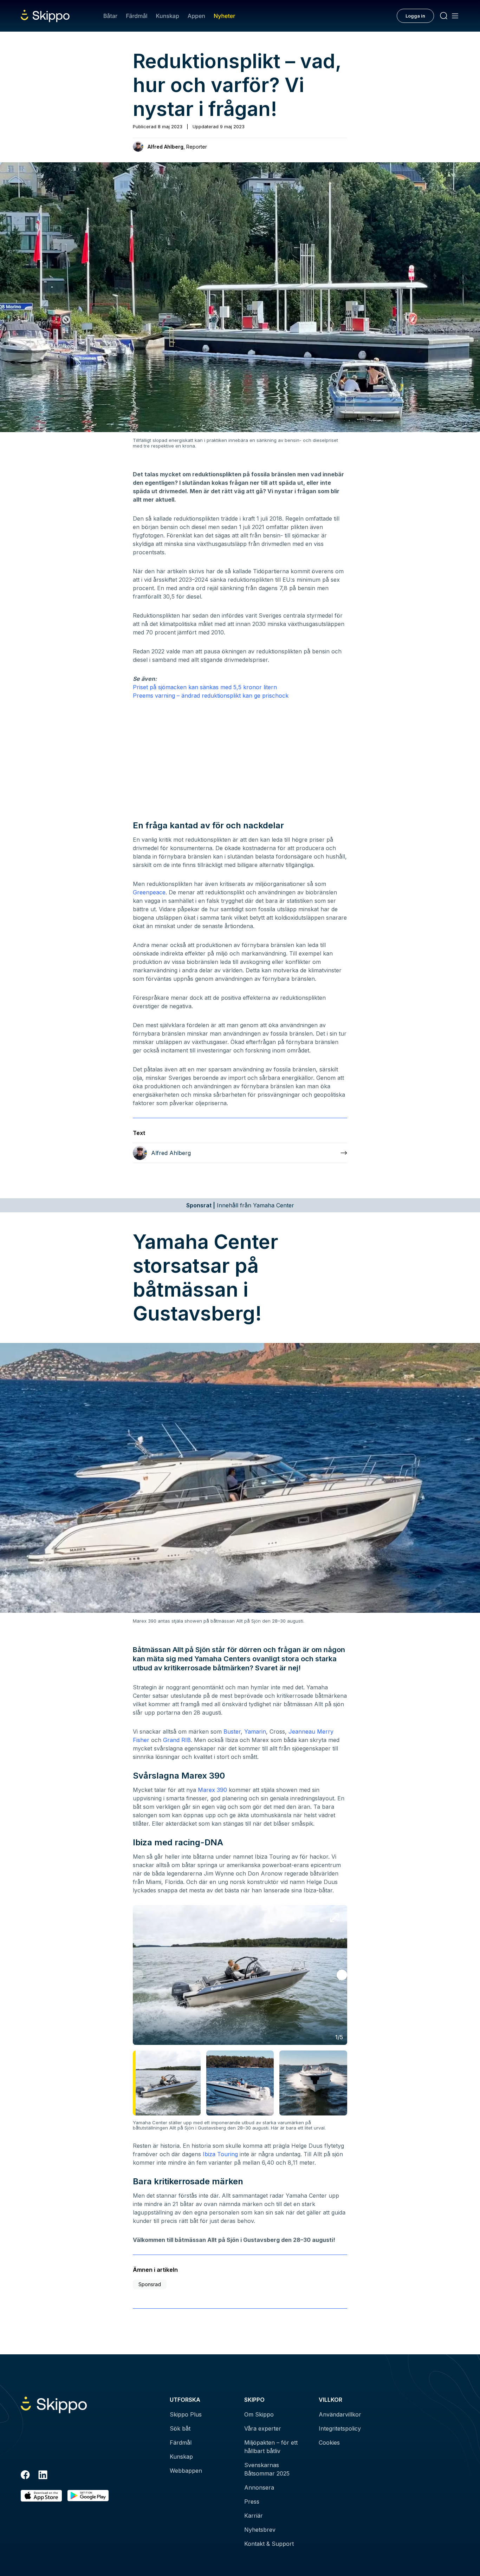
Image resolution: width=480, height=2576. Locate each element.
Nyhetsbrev (260, 2530)
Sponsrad (150, 2284)
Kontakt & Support (269, 2544)
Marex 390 (212, 1790)
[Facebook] (25, 2476)
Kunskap (168, 16)
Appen (196, 16)
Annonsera (259, 2487)
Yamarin (255, 1732)
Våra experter (263, 2428)
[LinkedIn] (43, 2476)
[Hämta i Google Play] (88, 2496)
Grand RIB (177, 1740)
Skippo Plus (186, 2414)
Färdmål (137, 16)
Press (252, 2502)
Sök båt (180, 2428)
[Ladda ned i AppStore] (41, 2496)
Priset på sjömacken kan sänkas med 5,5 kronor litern (205, 687)
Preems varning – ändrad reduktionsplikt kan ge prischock (211, 696)
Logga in (415, 16)
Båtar (110, 16)
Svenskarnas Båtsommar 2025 (267, 2469)
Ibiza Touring (220, 2154)
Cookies (329, 2443)
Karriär (254, 2516)
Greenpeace (149, 892)
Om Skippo (259, 2414)
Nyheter (224, 16)
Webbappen (186, 2471)
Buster (232, 1732)
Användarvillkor (340, 2414)
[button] (342, 1975)
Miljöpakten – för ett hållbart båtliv (271, 2447)
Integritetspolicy (340, 2428)
